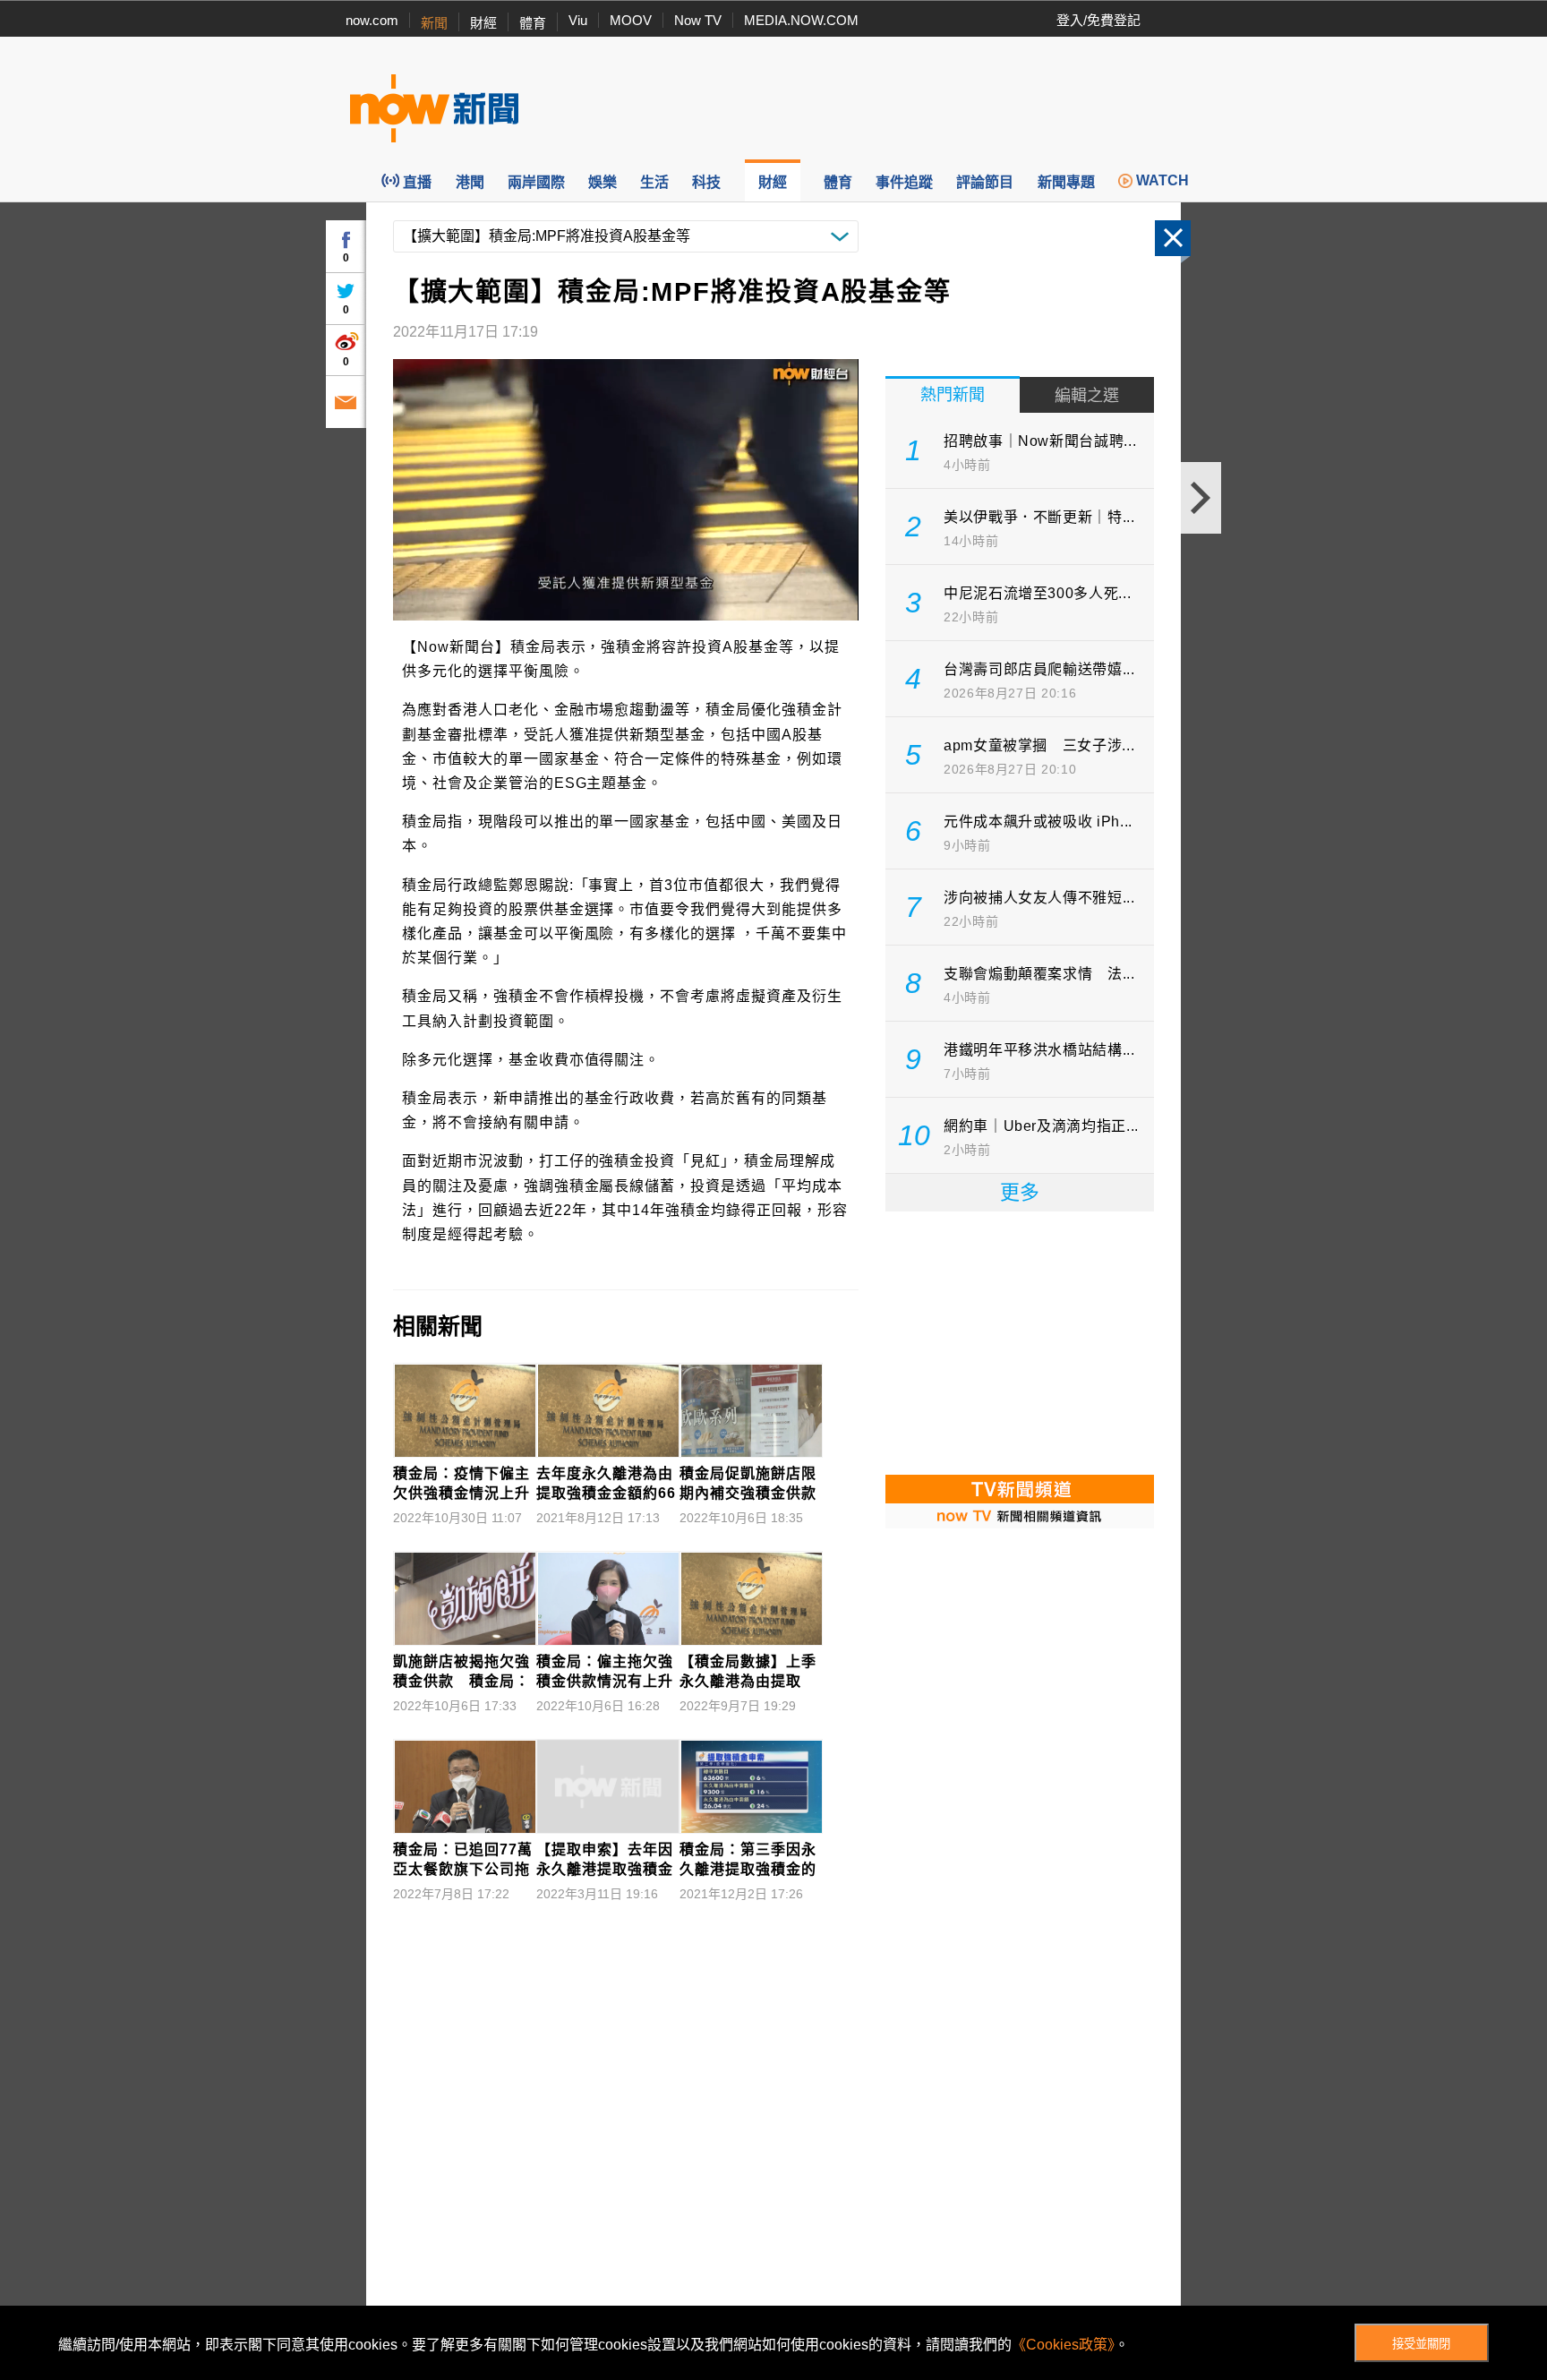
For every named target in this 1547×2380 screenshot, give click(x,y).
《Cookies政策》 (1063, 2345)
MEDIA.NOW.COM (801, 20)
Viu (578, 20)
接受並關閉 (1421, 2344)
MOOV (631, 20)
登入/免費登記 (1098, 20)
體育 (533, 23)
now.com (372, 20)
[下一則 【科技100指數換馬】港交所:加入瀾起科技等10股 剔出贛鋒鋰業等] (1201, 498)
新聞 (434, 23)
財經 (483, 23)
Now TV (698, 20)
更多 (1020, 1192)
